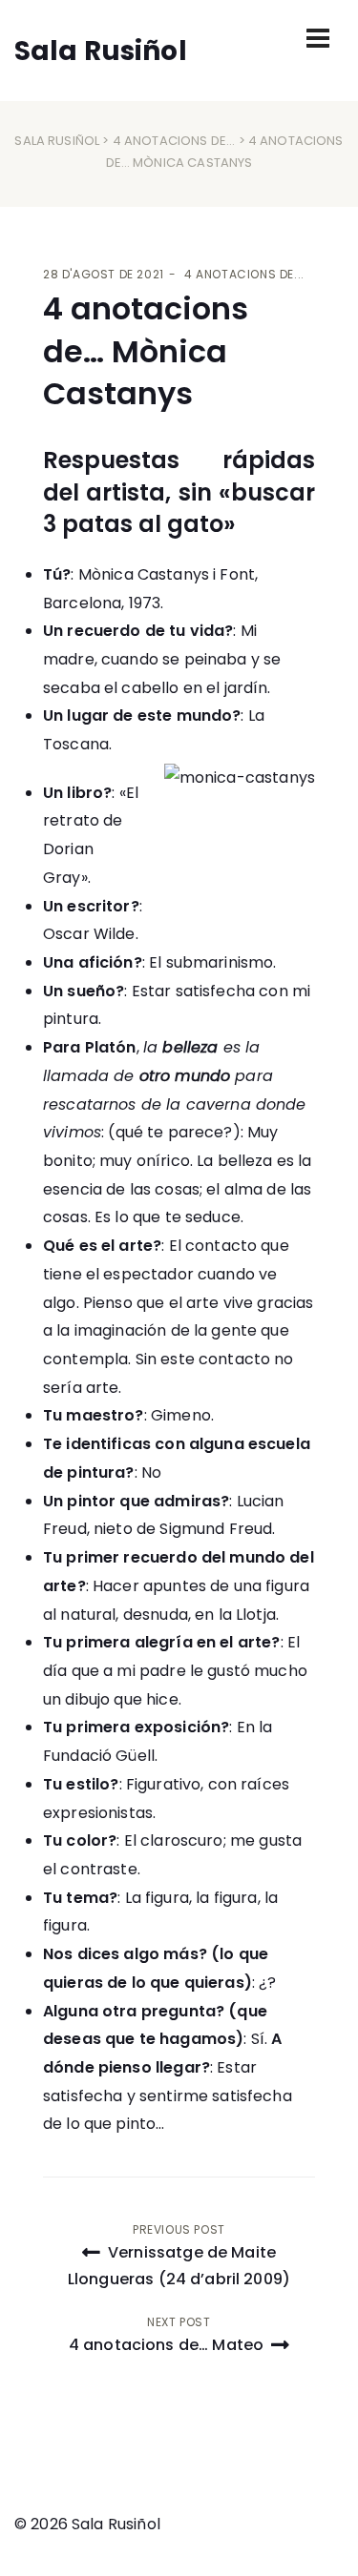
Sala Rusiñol (57, 141)
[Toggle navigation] (318, 38)
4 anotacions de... (174, 141)
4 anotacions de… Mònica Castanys (146, 351)
